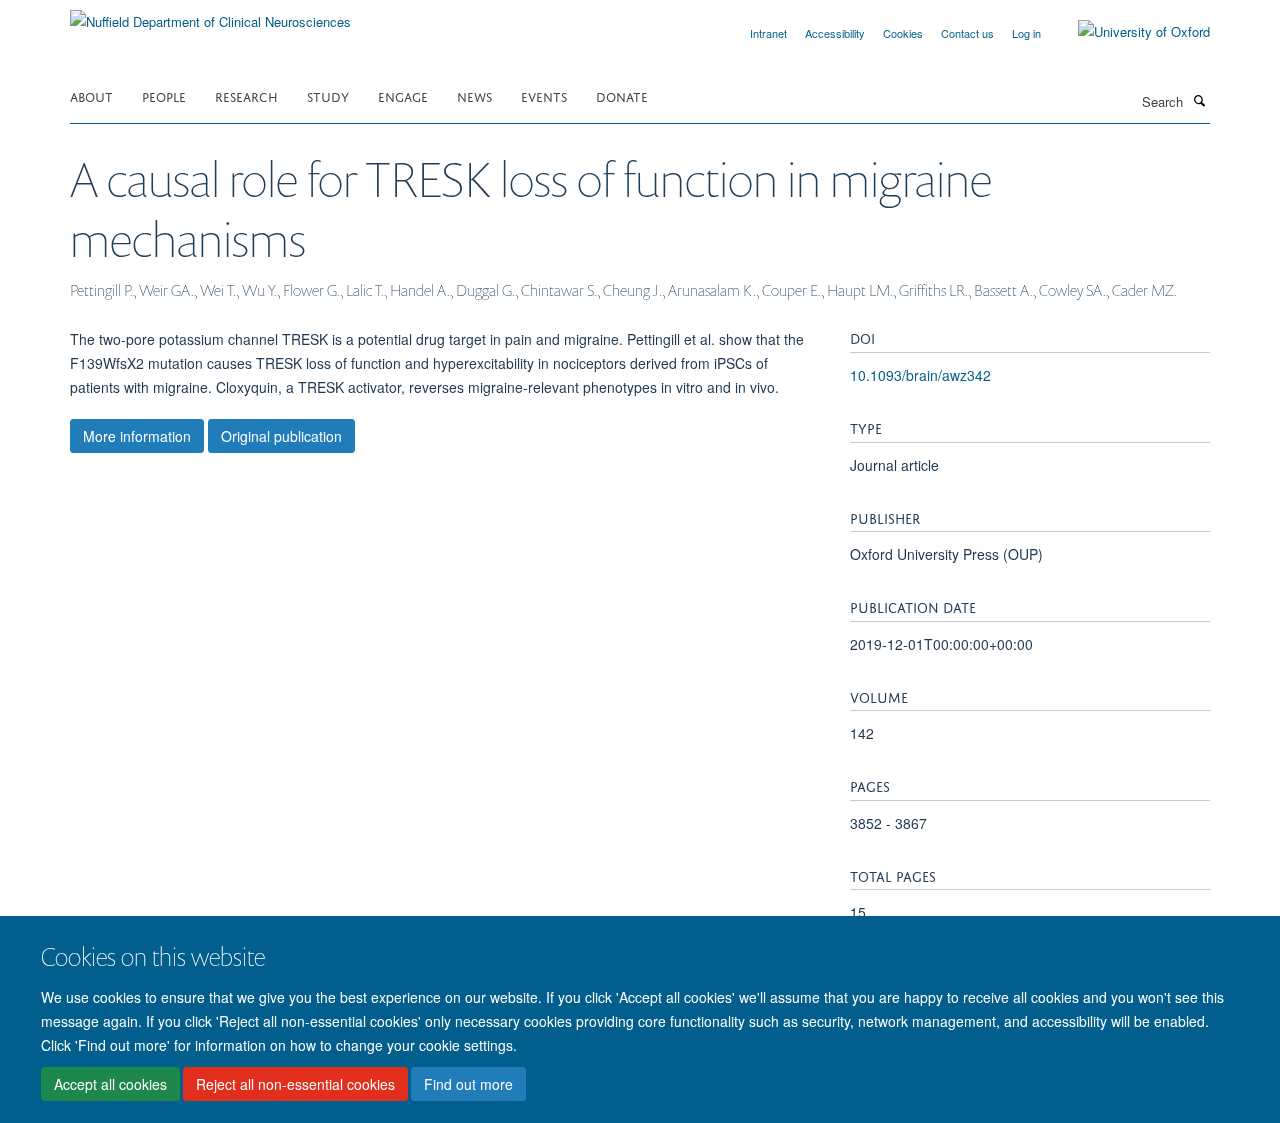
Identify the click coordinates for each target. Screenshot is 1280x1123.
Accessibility (835, 33)
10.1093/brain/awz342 (920, 375)
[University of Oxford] (1129, 32)
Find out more (468, 1084)
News (474, 95)
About (91, 95)
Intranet (768, 33)
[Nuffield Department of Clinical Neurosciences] (210, 14)
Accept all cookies (110, 1084)
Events (544, 95)
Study (328, 95)
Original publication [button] (281, 436)
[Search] (1199, 100)
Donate (622, 95)
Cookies (903, 33)
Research (246, 95)
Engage (403, 95)
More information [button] (137, 436)
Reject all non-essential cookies (295, 1084)
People (164, 95)
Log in (1026, 33)
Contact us (967, 33)
